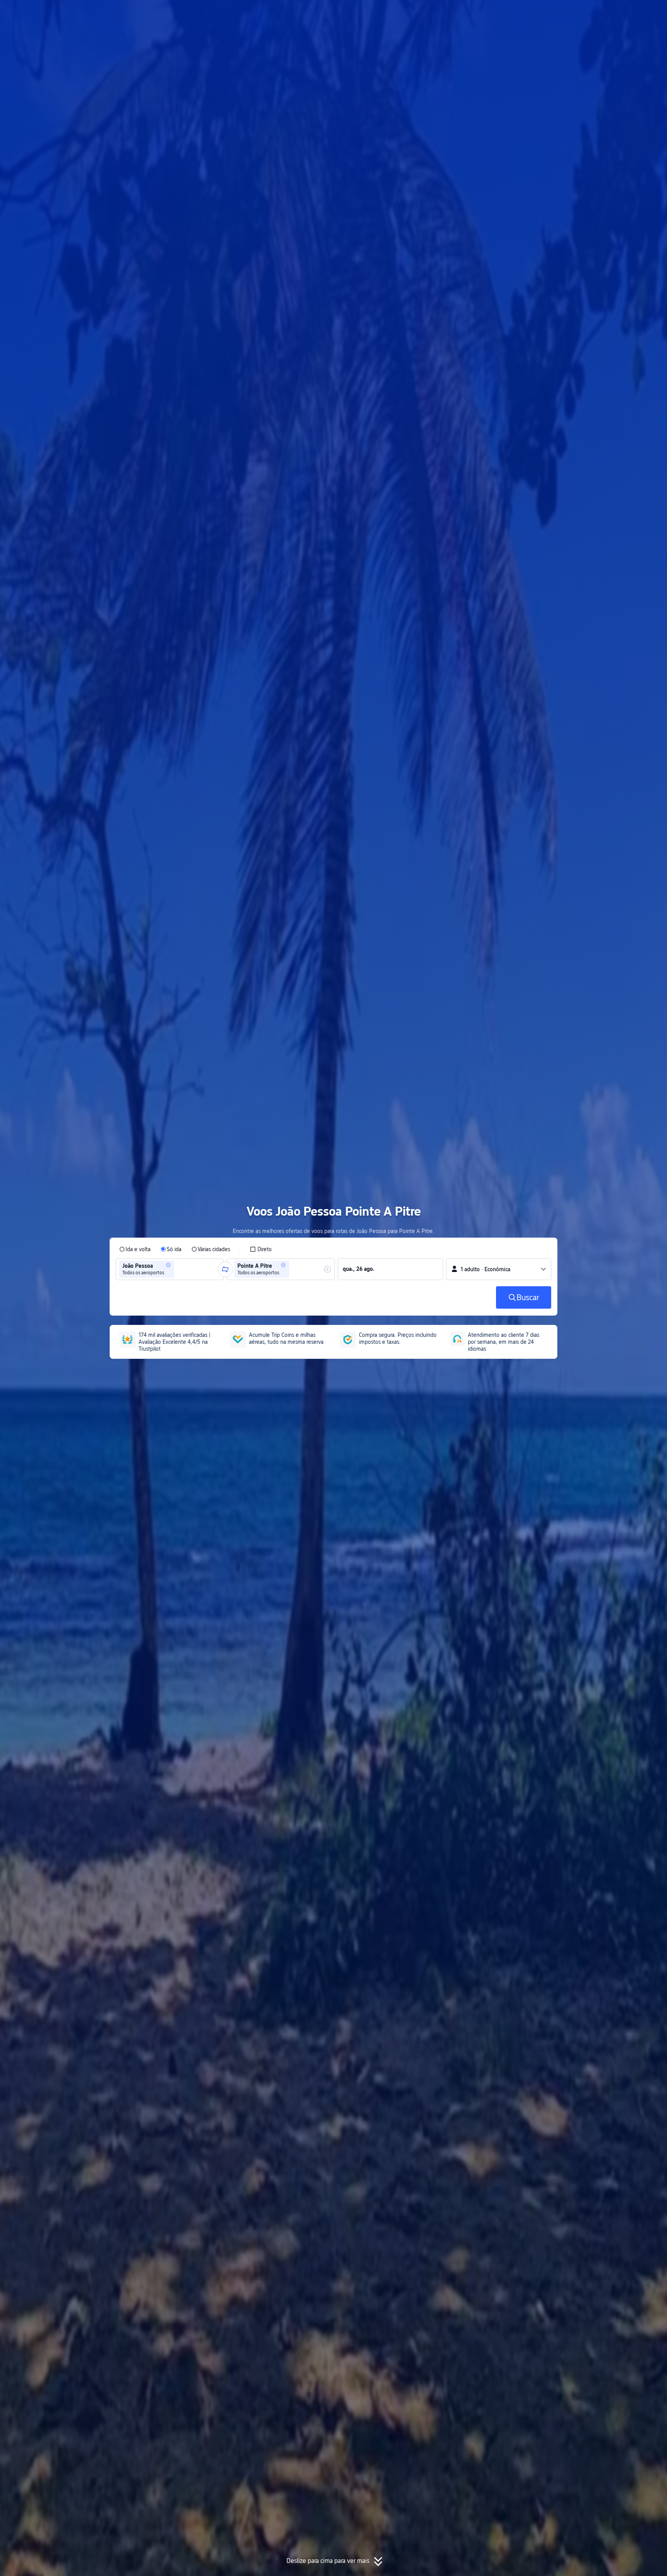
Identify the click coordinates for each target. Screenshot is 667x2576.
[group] (170, 1269)
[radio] (135, 1249)
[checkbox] (261, 1249)
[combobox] (178, 1269)
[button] (594, 13)
